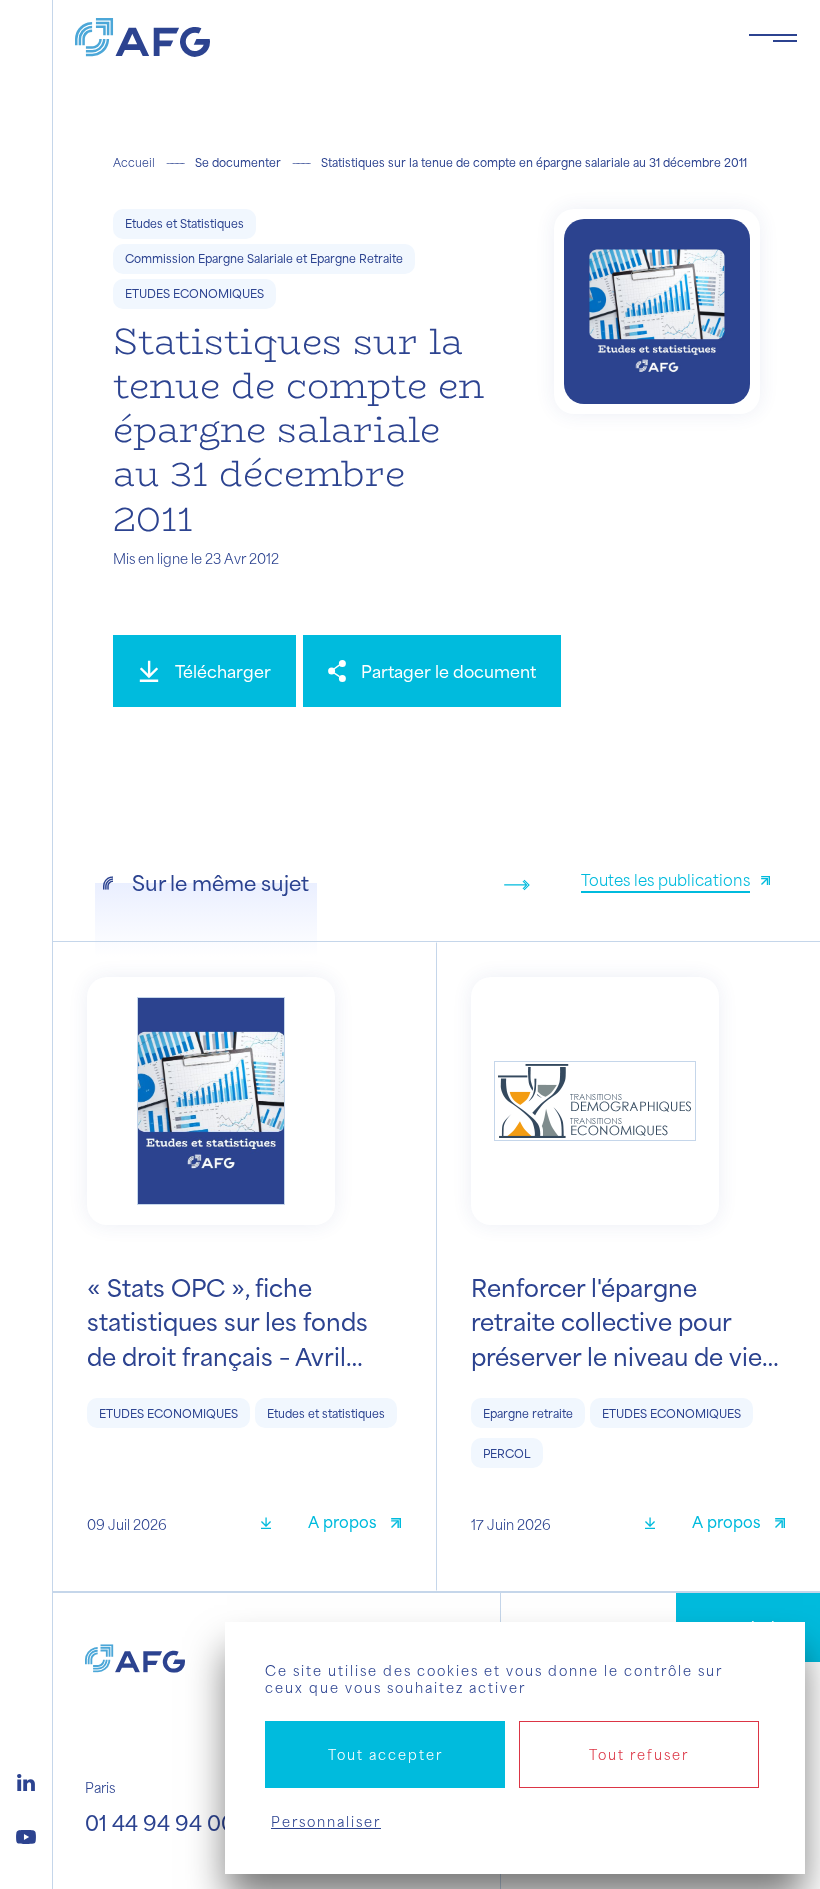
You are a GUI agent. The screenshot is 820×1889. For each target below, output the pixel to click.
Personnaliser (326, 1821)
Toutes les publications (665, 879)
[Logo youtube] (26, 1834)
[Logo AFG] (395, 37)
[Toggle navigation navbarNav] (773, 38)
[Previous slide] (485, 885)
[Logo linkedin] (26, 1780)
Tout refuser (639, 1754)
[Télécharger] (273, 1524)
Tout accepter (385, 1754)
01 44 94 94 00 (160, 1822)
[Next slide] (517, 885)
